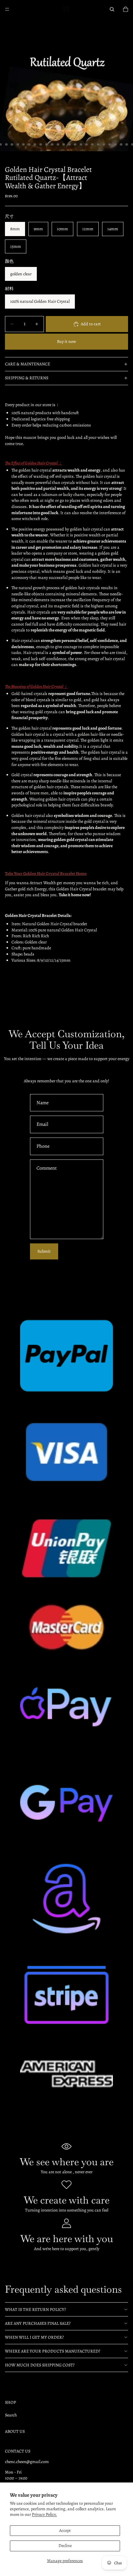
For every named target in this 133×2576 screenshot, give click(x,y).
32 (109, 144)
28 (87, 144)
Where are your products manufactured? (53, 2351)
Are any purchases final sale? (38, 2323)
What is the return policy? (35, 2310)
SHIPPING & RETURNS (27, 378)
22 (52, 144)
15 (12, 144)
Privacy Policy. (44, 2514)
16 (18, 144)
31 (104, 144)
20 (41, 144)
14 (6, 144)
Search (11, 2415)
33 (115, 144)
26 (75, 144)
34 (121, 144)
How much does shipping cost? (40, 2365)
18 (29, 144)
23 (58, 144)
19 (35, 144)
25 (69, 144)
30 (98, 144)
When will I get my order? (34, 2337)
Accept (65, 2530)
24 (64, 144)
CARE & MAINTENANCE (28, 364)
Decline (65, 2546)
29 (92, 144)
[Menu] (7, 9)
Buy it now (66, 341)
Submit (44, 1251)
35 (127, 144)
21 (46, 144)
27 (81, 144)
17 (24, 144)
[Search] (112, 9)
